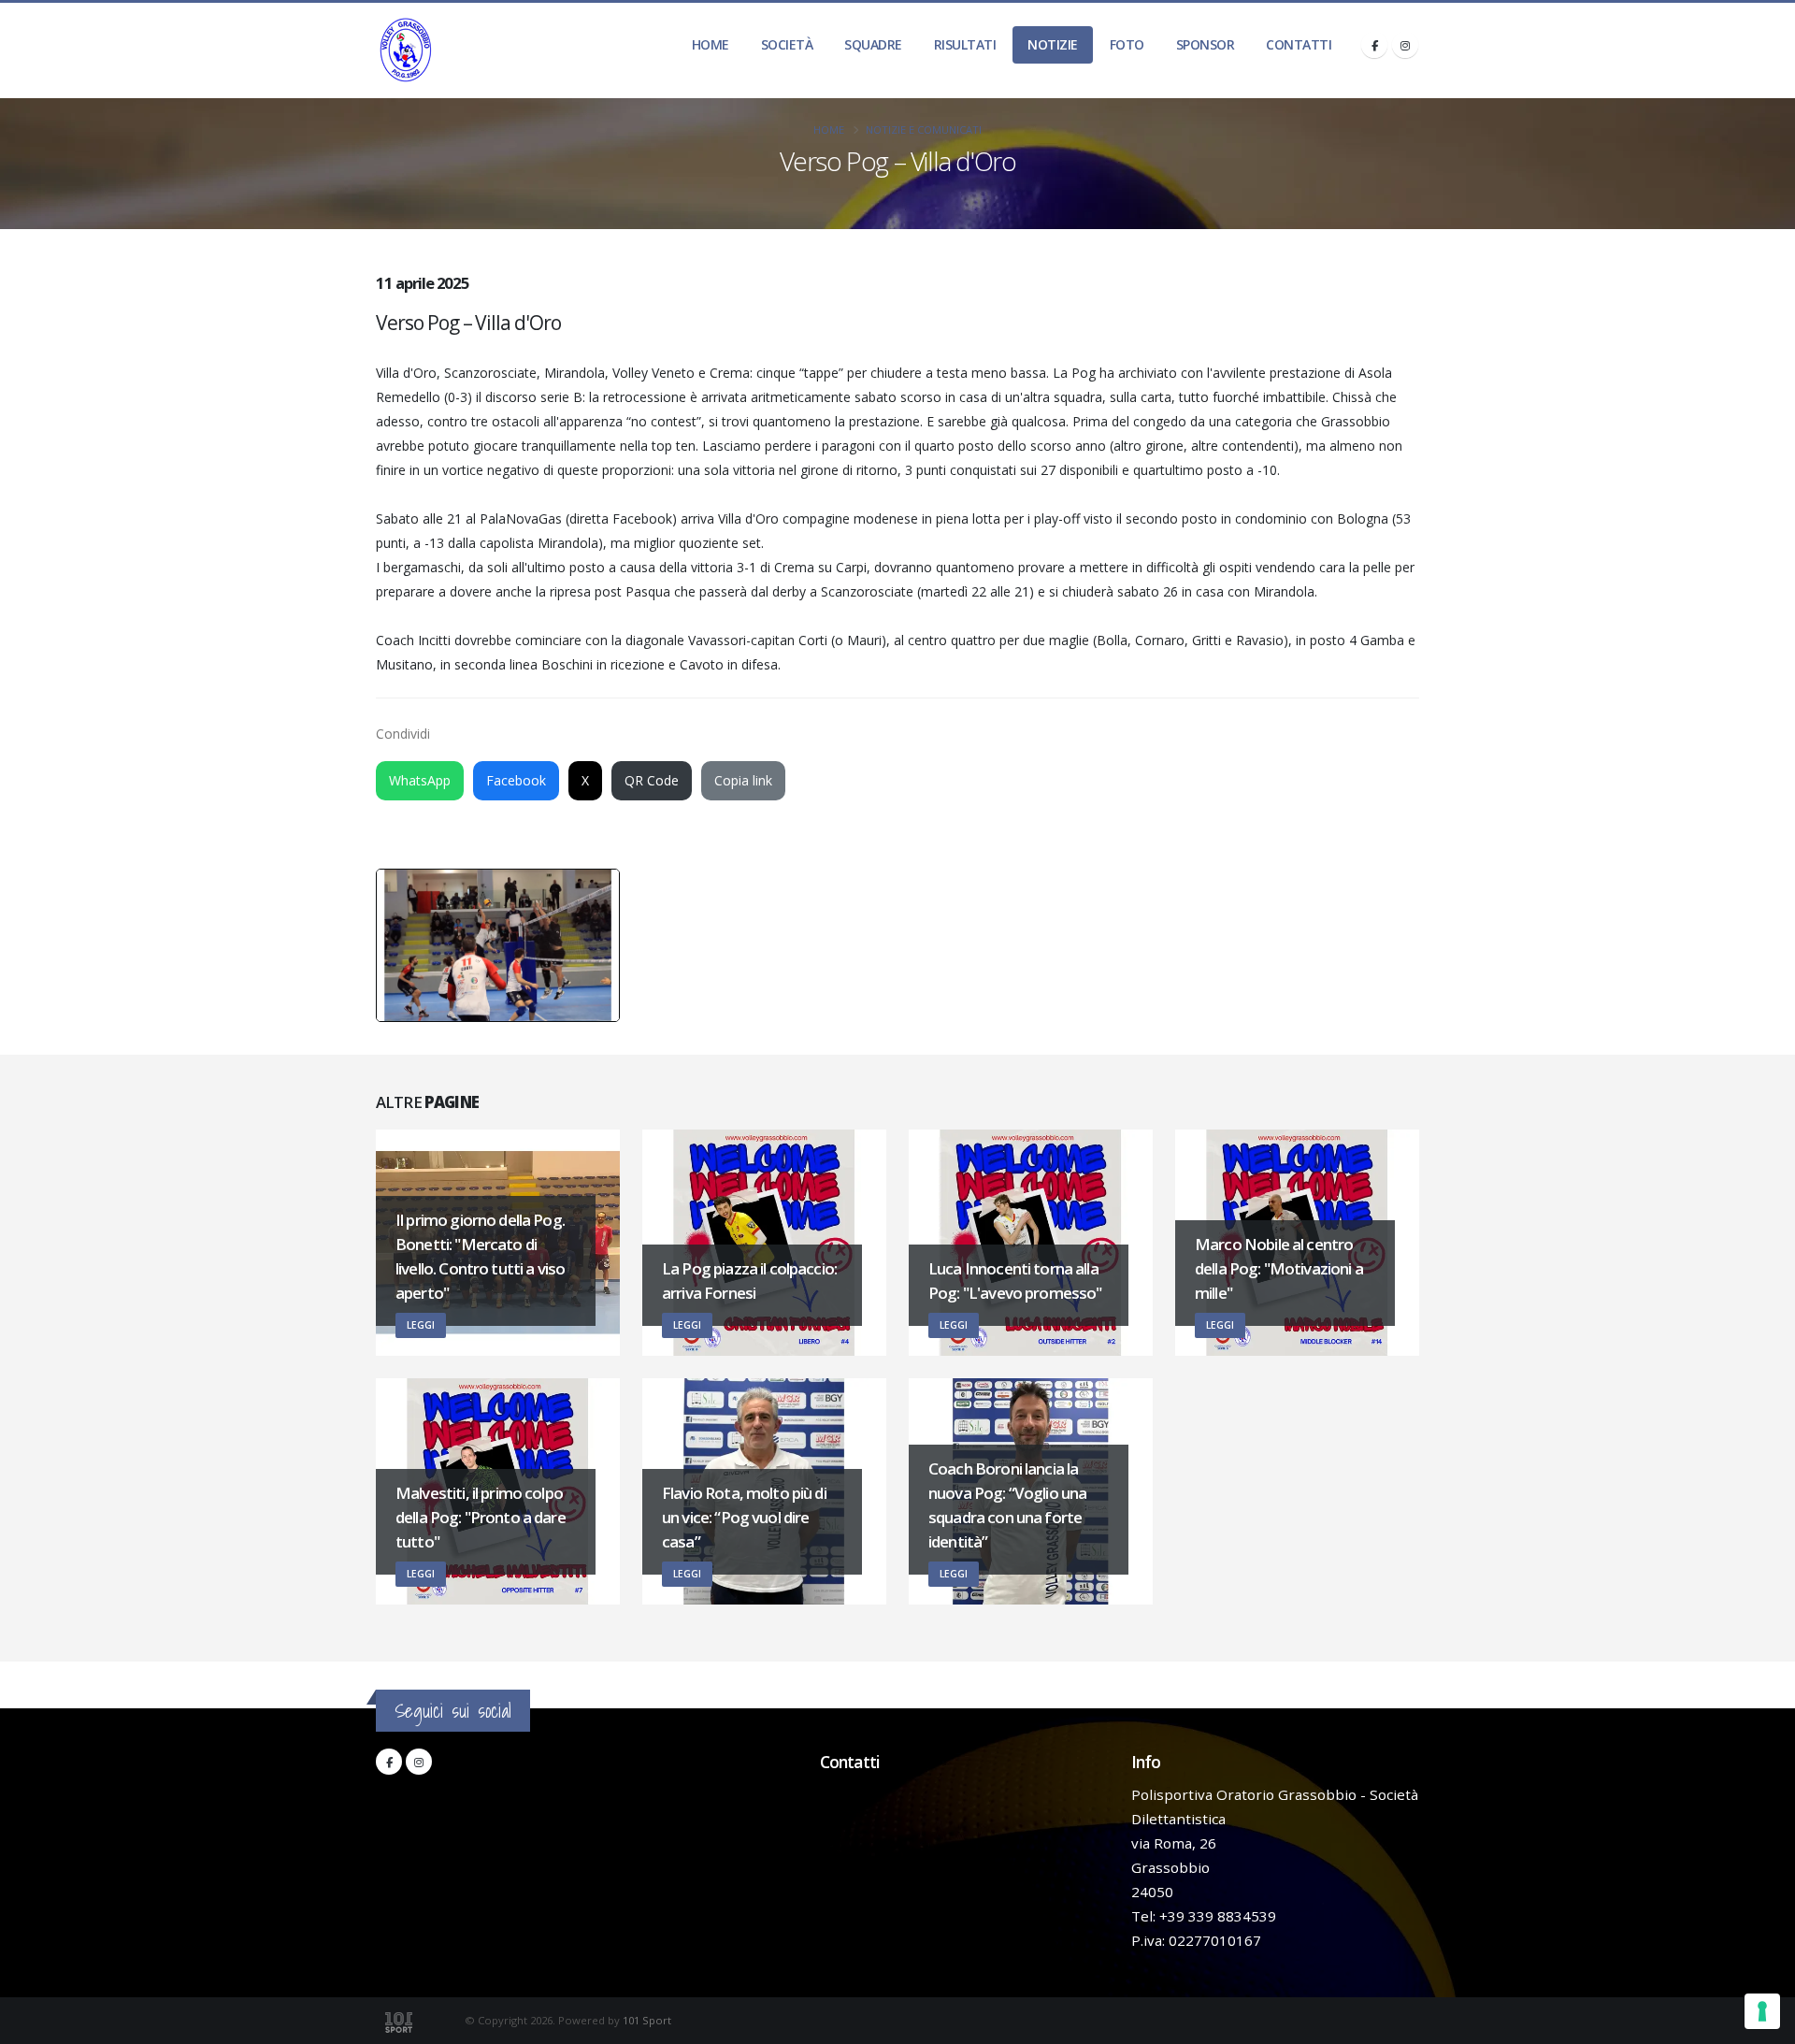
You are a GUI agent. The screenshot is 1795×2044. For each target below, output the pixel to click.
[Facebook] (1374, 45)
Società (787, 44)
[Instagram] (1405, 45)
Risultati (965, 44)
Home (711, 44)
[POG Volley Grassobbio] (406, 50)
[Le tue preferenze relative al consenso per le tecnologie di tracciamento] (1762, 2011)
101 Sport (647, 2020)
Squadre (873, 44)
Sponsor (1206, 44)
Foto (1127, 44)
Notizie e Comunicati (924, 130)
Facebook (516, 780)
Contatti (1299, 44)
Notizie (1053, 44)
